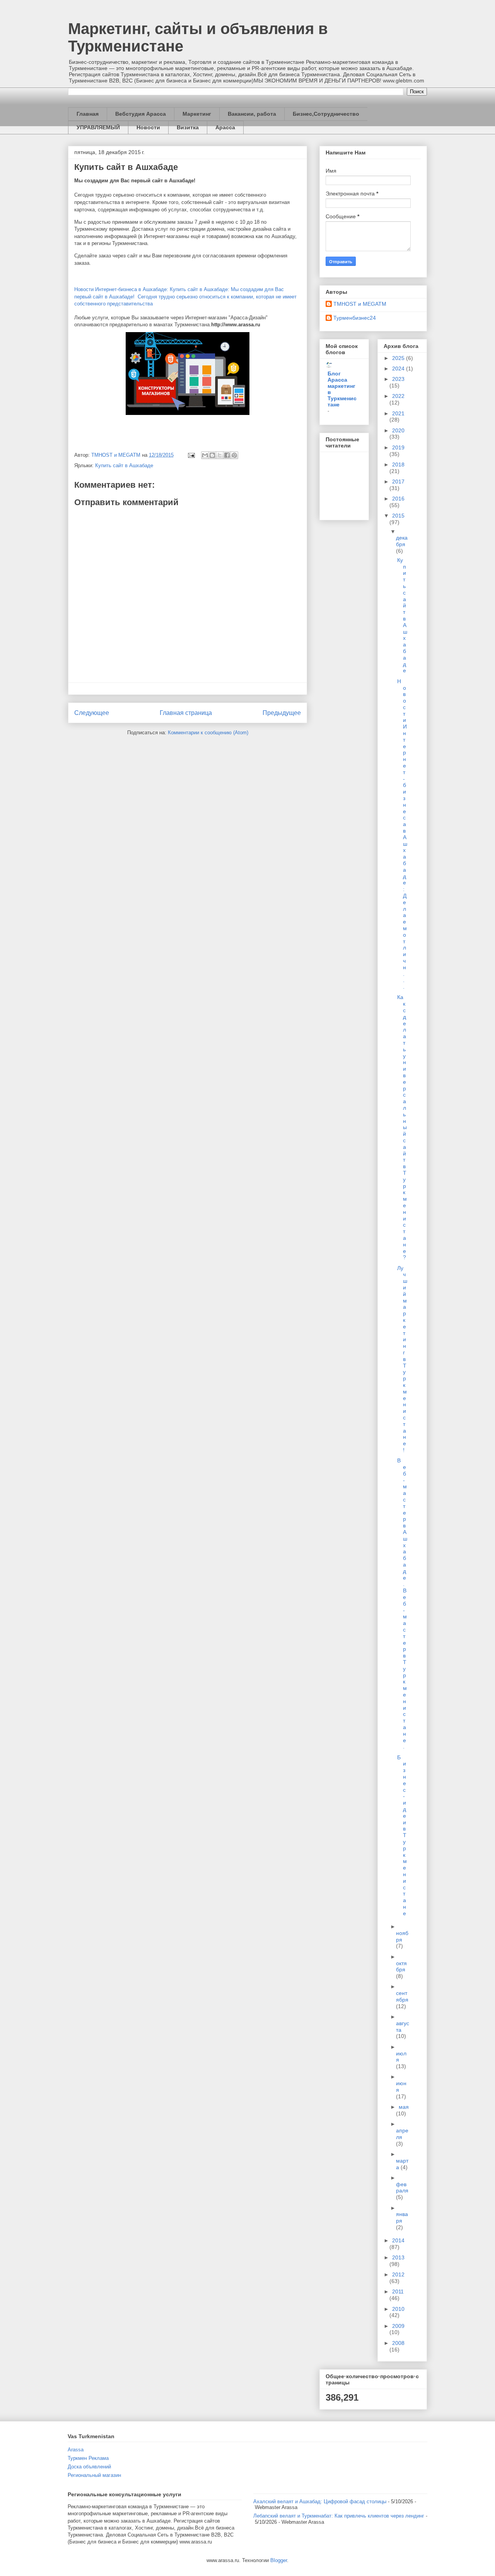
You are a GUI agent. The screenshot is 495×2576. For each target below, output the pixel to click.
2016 (398, 499)
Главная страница (186, 713)
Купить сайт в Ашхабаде (126, 167)
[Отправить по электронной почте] (205, 455)
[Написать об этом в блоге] (212, 455)
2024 (399, 368)
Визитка (188, 127)
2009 (398, 2326)
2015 (398, 516)
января (402, 2217)
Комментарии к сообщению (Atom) (208, 733)
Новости (148, 127)
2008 (398, 2343)
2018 (398, 464)
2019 (398, 447)
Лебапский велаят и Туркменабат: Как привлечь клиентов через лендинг (339, 2516)
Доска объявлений (89, 2467)
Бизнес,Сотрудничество (326, 114)
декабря (402, 541)
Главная (88, 114)
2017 (398, 482)
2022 (398, 396)
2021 (398, 413)
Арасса (225, 127)
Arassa (76, 2450)
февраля (402, 2188)
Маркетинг (197, 114)
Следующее (92, 713)
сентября (402, 1996)
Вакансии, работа (252, 114)
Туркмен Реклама (88, 2458)
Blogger (279, 2560)
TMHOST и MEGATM (360, 304)
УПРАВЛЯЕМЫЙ (98, 127)
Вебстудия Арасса (141, 114)
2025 (399, 358)
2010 (398, 2309)
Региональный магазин (94, 2475)
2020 (398, 430)
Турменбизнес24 (355, 318)
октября (401, 1967)
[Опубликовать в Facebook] (227, 455)
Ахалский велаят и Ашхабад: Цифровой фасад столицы (320, 2501)
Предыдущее (282, 713)
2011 (398, 2291)
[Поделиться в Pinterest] (234, 455)
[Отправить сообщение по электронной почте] (191, 455)
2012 (398, 2274)
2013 (398, 2257)
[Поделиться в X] (220, 455)
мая (404, 2107)
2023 (398, 379)
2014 (398, 2240)
